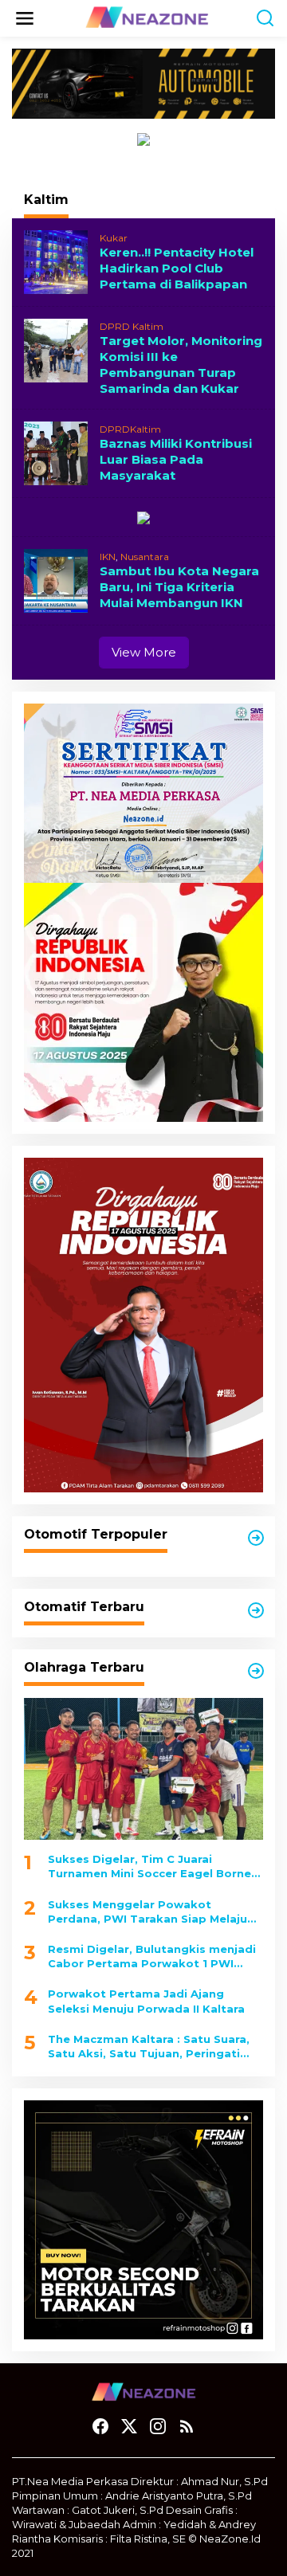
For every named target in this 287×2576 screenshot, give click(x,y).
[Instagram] (158, 2427)
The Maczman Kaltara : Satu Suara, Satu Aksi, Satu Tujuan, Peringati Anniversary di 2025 (149, 2047)
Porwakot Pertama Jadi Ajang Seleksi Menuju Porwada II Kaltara (146, 2001)
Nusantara (145, 557)
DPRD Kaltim (132, 326)
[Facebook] (100, 2427)
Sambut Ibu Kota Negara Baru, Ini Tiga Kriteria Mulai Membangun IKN (179, 587)
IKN (108, 557)
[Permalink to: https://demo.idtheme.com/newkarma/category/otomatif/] (256, 1538)
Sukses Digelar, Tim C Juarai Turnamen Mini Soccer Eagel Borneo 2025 (153, 1866)
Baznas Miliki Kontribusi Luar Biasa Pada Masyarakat (176, 459)
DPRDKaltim (130, 429)
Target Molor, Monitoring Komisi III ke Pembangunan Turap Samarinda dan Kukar (181, 365)
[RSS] (187, 2427)
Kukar (114, 238)
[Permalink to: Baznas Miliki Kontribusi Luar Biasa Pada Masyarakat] (56, 452)
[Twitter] (129, 2427)
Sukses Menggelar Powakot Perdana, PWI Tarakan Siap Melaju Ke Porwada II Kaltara (147, 1912)
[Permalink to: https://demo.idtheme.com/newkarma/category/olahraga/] (256, 1671)
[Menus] (25, 18)
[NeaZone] (147, 18)
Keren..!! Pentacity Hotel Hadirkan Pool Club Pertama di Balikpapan (177, 268)
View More (144, 652)
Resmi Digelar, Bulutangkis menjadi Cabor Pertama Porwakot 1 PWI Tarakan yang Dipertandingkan (152, 1957)
